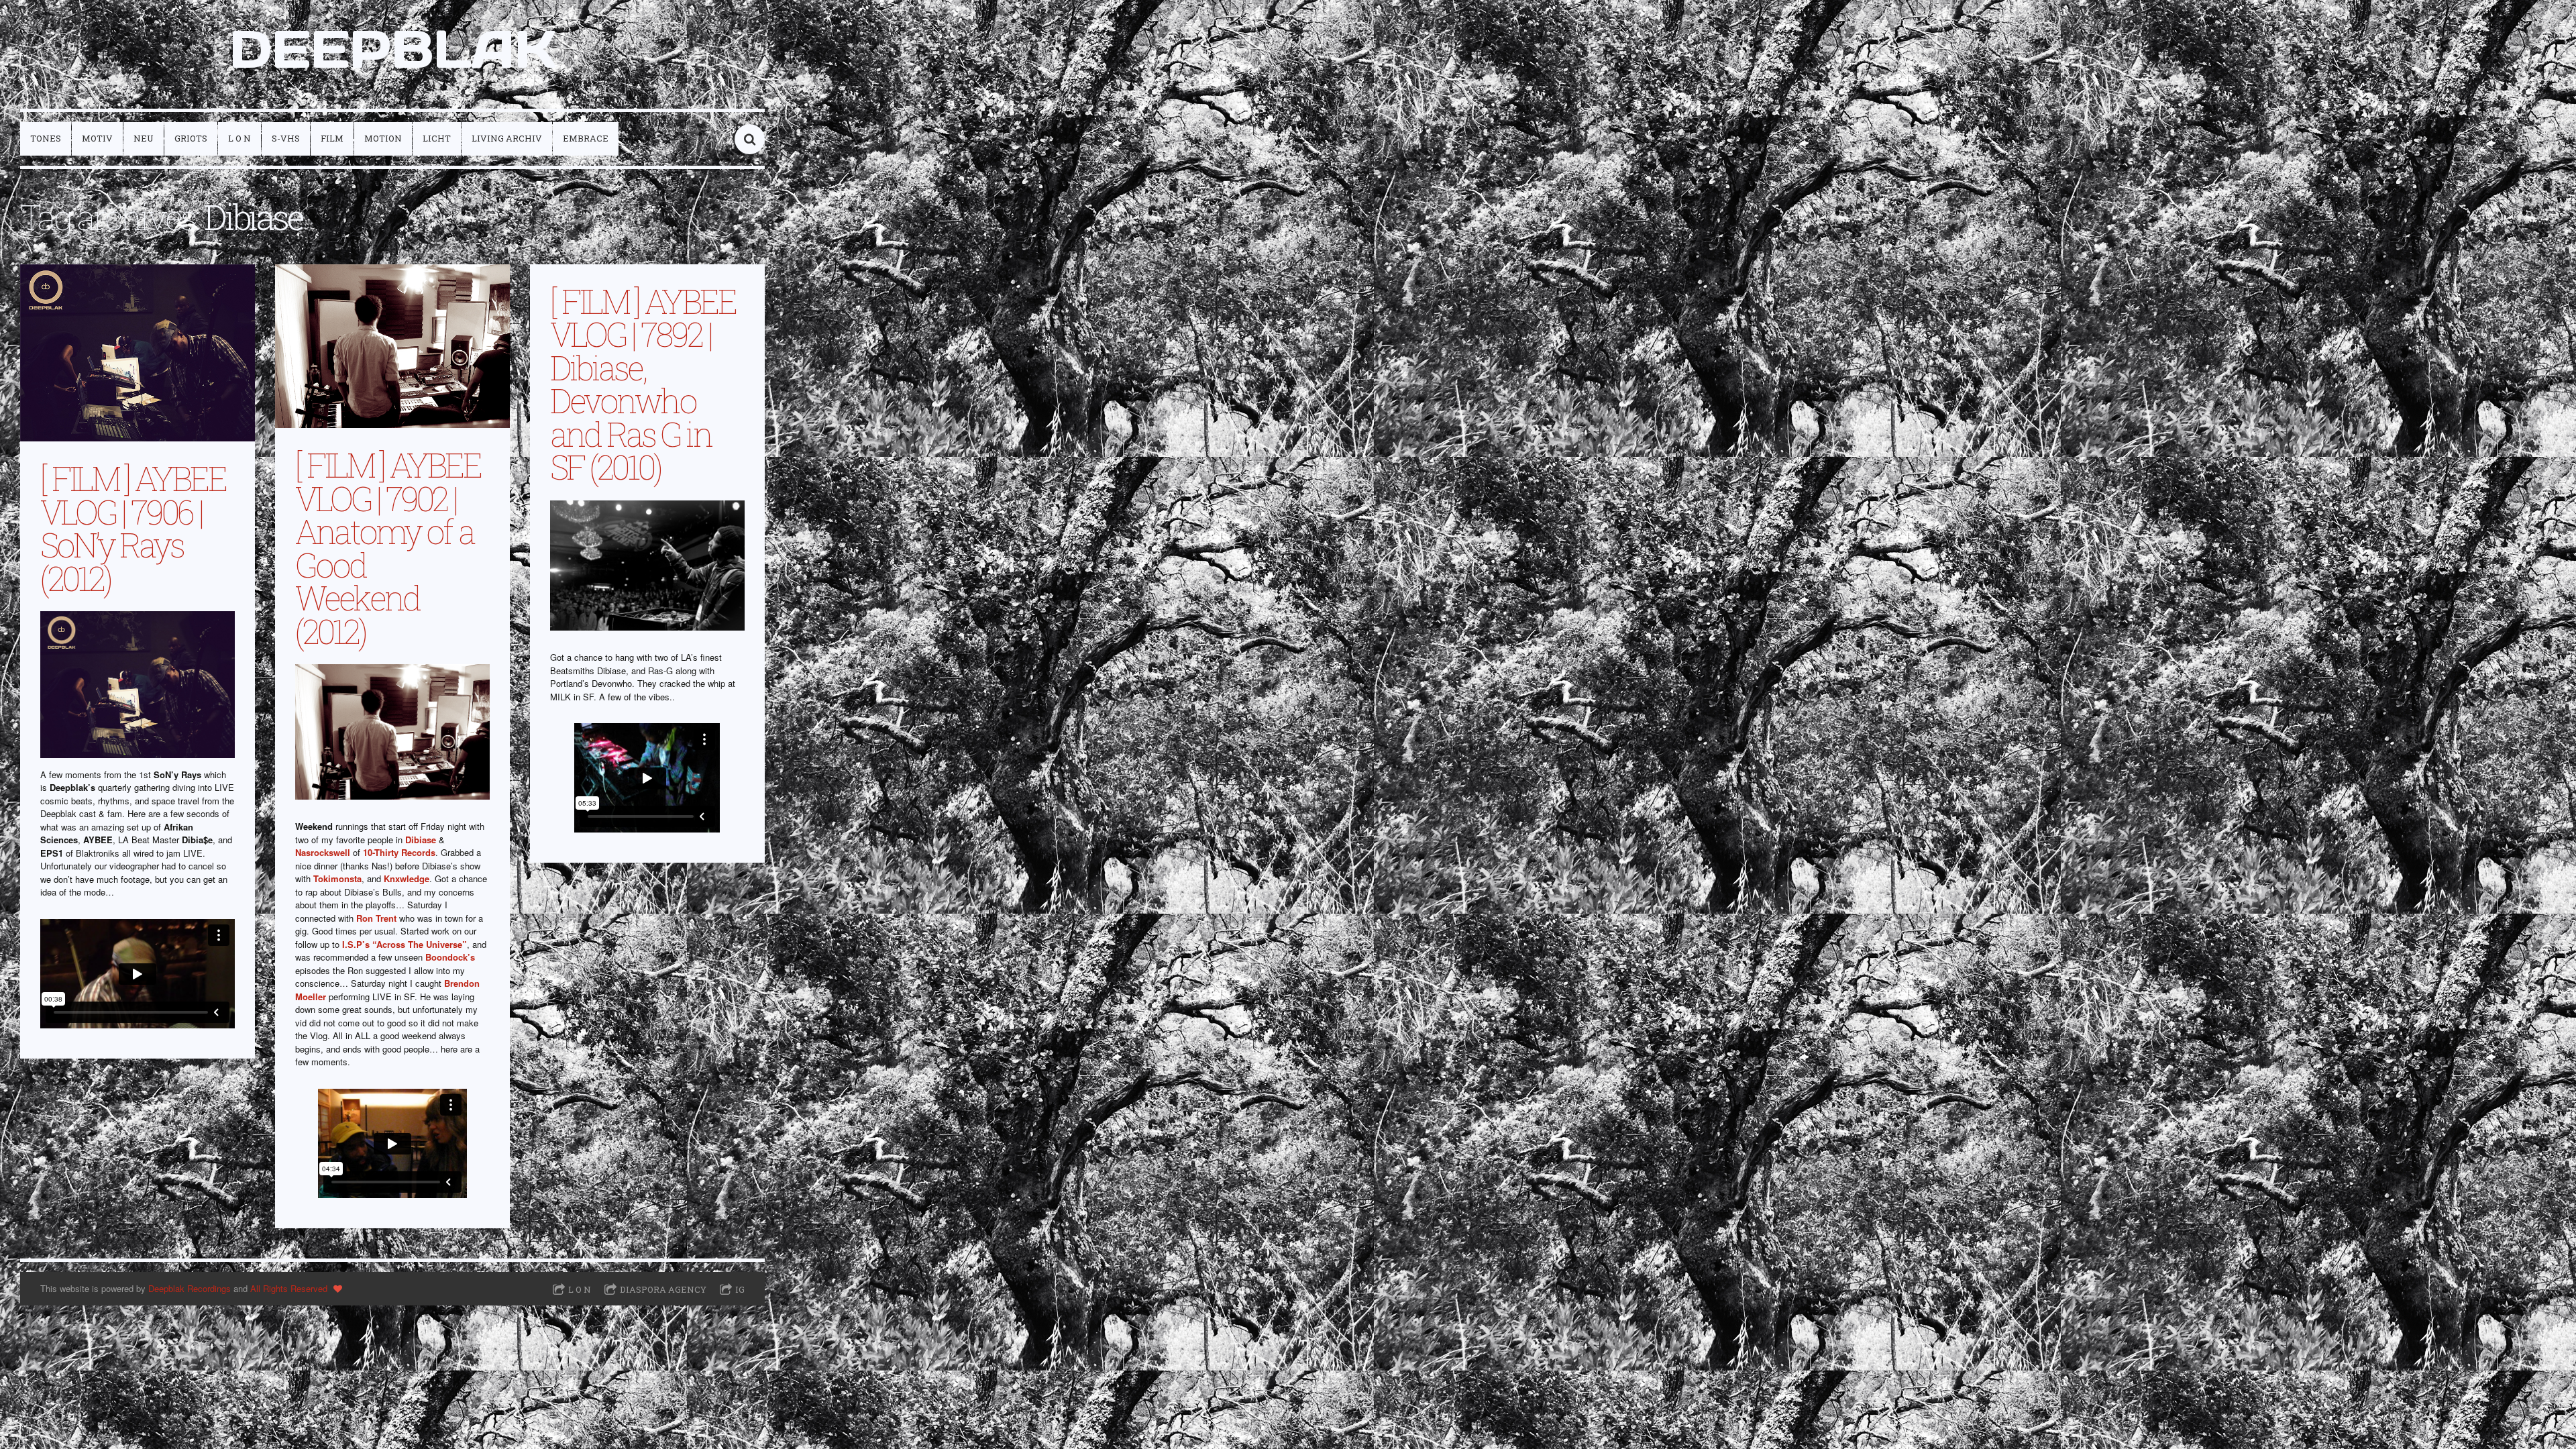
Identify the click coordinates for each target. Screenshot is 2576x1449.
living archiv (507, 138)
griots (191, 138)
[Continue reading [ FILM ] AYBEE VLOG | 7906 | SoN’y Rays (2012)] (138, 353)
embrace (586, 138)
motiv (97, 138)
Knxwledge (407, 878)
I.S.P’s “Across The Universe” (405, 944)
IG (740, 1289)
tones (46, 138)
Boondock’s (450, 957)
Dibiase (421, 840)
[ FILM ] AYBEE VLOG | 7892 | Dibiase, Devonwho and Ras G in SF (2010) (643, 384)
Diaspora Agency (663, 1289)
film (332, 138)
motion (383, 138)
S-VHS (286, 138)
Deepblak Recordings (190, 1288)
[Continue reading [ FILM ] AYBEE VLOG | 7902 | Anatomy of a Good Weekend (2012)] (392, 346)
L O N (239, 138)
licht (437, 138)
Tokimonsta (337, 878)
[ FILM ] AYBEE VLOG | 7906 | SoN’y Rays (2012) (133, 528)
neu (144, 138)
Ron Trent (376, 918)
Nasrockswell (323, 852)
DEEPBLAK (393, 49)
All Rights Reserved (289, 1288)
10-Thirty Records (399, 852)
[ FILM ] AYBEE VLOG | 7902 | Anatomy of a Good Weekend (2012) (388, 547)
